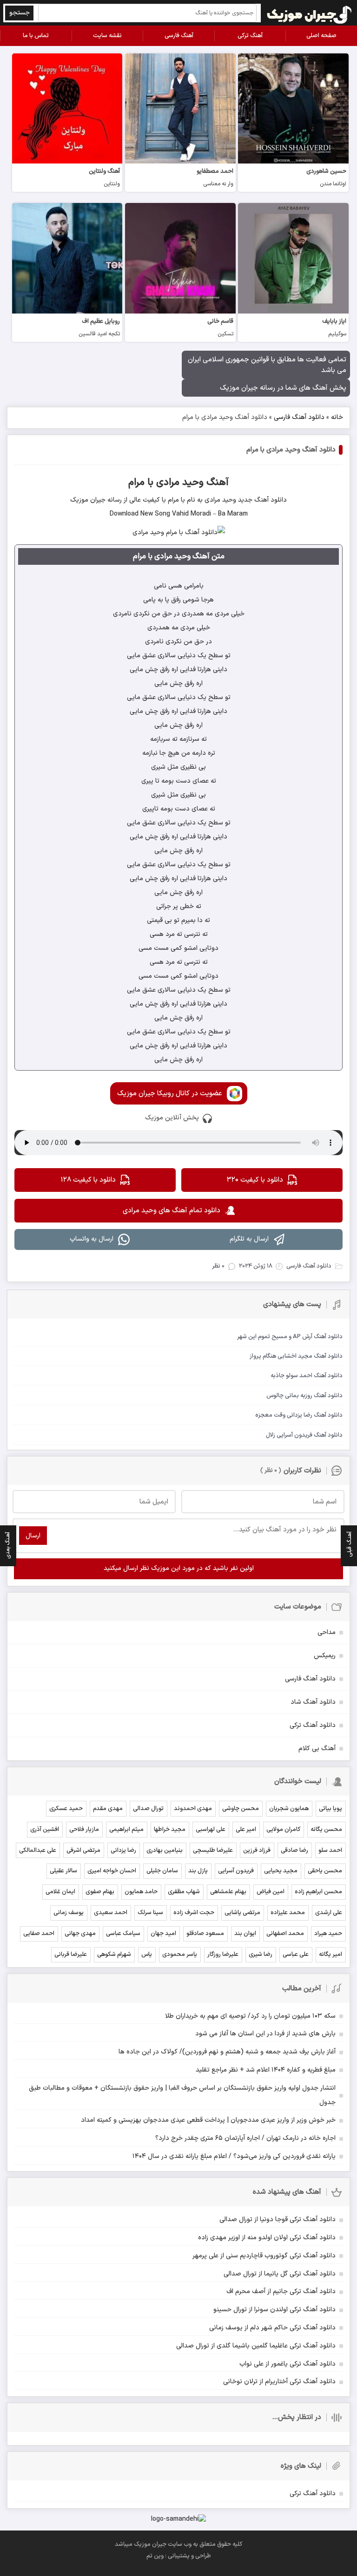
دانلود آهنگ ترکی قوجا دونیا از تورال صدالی (278, 2220)
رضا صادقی (294, 1850)
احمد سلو (330, 1850)
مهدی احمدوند (193, 1809)
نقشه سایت (107, 36)
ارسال (33, 1536)
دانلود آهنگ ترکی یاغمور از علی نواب (288, 2364)
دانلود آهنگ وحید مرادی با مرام (291, 450)
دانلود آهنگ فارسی (299, 417)
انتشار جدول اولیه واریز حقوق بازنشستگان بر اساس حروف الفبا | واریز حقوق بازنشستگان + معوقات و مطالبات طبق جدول (182, 2095)
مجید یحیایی (281, 1871)
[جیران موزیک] (310, 13)
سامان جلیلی (162, 1871)
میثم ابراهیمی (126, 1830)
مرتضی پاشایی (242, 1913)
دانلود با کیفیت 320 (255, 1180)
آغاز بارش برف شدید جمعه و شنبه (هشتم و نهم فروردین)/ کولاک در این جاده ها (227, 2052)
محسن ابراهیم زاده (318, 1892)
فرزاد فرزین (257, 1850)
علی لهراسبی (211, 1830)
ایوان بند (245, 1934)
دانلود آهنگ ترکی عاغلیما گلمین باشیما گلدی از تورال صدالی (256, 2346)
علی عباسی (296, 1955)
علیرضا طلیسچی (213, 1850)
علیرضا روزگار (223, 1955)
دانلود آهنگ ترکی (313, 1725)
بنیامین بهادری (165, 1850)
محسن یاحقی (325, 1871)
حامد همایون (141, 1892)
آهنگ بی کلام (317, 1749)
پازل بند (198, 1871)
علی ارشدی (329, 1913)
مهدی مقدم (108, 1809)
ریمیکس (325, 1656)
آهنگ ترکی (250, 36)
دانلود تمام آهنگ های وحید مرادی (172, 1211)
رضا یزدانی (123, 1850)
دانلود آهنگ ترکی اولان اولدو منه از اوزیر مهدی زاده (267, 2238)
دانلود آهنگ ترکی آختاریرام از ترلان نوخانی (279, 2382)
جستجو (20, 13)
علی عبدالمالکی (38, 1850)
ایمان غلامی (60, 1892)
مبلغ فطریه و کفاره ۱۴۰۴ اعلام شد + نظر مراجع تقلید (266, 2070)
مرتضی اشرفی (83, 1850)
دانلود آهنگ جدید (261, 500)
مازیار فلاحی (84, 1830)
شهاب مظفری (184, 1892)
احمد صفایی (39, 1934)
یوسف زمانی (69, 1913)
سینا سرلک (150, 1913)
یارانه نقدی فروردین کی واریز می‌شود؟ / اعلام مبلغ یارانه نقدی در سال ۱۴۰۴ (234, 2156)
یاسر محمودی (180, 1955)
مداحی (327, 1632)
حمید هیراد (328, 1934)
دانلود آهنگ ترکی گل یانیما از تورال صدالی (280, 2274)
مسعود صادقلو (205, 1934)
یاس (147, 1955)
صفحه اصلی (321, 36)
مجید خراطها (170, 1830)
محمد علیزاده (288, 1913)
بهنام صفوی (100, 1892)
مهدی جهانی (80, 1934)
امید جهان (163, 1934)
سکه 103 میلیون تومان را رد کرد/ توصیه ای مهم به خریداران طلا (250, 2016)
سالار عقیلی (63, 1871)
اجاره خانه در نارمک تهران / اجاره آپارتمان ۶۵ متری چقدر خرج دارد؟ (245, 2138)
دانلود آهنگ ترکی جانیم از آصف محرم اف (281, 2292)
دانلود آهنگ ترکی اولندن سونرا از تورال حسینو (274, 2310)
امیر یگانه (331, 1955)
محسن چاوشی (241, 1809)
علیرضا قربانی (71, 1955)
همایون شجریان (289, 1809)
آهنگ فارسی (179, 36)
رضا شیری (261, 1955)
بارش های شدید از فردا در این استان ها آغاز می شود (265, 2034)
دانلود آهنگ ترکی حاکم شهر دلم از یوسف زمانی (272, 2328)
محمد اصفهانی (285, 1934)
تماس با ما (36, 36)
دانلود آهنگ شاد (313, 1702)
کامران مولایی (283, 1830)
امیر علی (246, 1830)
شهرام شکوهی (114, 1955)
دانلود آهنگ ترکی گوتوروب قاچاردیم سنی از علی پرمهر (264, 2256)
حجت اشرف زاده (194, 1913)
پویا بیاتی (331, 1809)
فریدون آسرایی (236, 1871)
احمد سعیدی (111, 1913)
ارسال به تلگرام (249, 1239)
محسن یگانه (326, 1830)
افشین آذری (45, 1830)
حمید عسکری (66, 1809)
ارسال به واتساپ (92, 1239)
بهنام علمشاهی (228, 1892)
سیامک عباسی (123, 1934)
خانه (337, 417)
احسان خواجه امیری (112, 1871)
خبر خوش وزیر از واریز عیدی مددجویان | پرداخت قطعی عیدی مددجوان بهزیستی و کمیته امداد (208, 2120)
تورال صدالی (148, 1809)
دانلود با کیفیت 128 (88, 1180)
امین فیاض (271, 1892)
